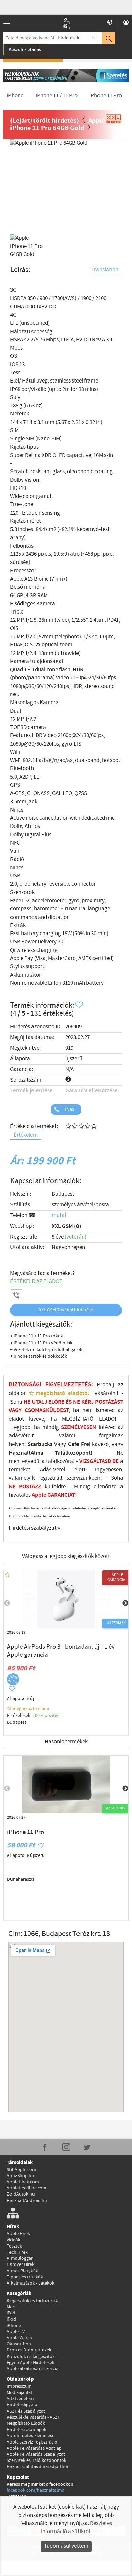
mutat (59, 1216)
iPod (11, 2319)
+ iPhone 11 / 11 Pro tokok (37, 1336)
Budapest (63, 1194)
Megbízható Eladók (26, 2423)
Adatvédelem (20, 2399)
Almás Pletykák (22, 2271)
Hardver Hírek (21, 2264)
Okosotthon (19, 2344)
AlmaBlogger (20, 2258)
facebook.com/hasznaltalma (36, 2490)
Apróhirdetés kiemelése (31, 2436)
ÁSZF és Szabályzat (26, 2411)
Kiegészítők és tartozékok (32, 2301)
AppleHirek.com (23, 2182)
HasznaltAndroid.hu (27, 2201)
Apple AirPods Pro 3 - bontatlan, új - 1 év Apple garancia (61, 1651)
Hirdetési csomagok (27, 2430)
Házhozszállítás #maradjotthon (38, 2467)
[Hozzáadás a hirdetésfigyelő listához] (80, 1005)
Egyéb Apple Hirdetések (31, 2363)
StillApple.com (21, 2170)
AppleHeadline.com (27, 2188)
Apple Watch (19, 2338)
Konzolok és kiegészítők (31, 2357)
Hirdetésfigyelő (22, 2405)
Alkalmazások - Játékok (31, 2283)
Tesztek (14, 2246)
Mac (11, 2307)
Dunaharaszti (20, 1879)
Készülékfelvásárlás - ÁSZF (33, 2417)
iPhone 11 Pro (26, 1832)
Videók (14, 2240)
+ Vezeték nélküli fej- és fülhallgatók (46, 1350)
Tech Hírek (17, 2252)
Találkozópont (73, 1453)
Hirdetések (68, 38)
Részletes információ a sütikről (76, 2528)
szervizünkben (83, 1478)
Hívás (68, 1109)
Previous (20, 183)
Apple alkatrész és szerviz (32, 2369)
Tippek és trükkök (25, 2277)
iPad (11, 2313)
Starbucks (40, 1444)
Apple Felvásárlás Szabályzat (36, 2454)
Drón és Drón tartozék (29, 2350)
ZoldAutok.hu (21, 2194)
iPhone (14, 2326)
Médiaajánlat (20, 2393)
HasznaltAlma (26, 1453)
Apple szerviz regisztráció (32, 2442)
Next (112, 183)
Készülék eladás (25, 50)
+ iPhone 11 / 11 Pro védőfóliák (41, 1343)
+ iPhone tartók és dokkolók (39, 1356)
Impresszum (19, 2386)
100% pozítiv (46, 1716)
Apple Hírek (18, 2234)
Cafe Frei (79, 1444)
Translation (105, 270)
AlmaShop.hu (20, 2176)
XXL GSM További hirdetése (66, 1310)
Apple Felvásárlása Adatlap (34, 2448)
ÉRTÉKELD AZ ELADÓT (36, 1282)
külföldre (55, 1487)
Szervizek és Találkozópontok (37, 2460)
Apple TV (16, 2332)
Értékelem (26, 1135)
